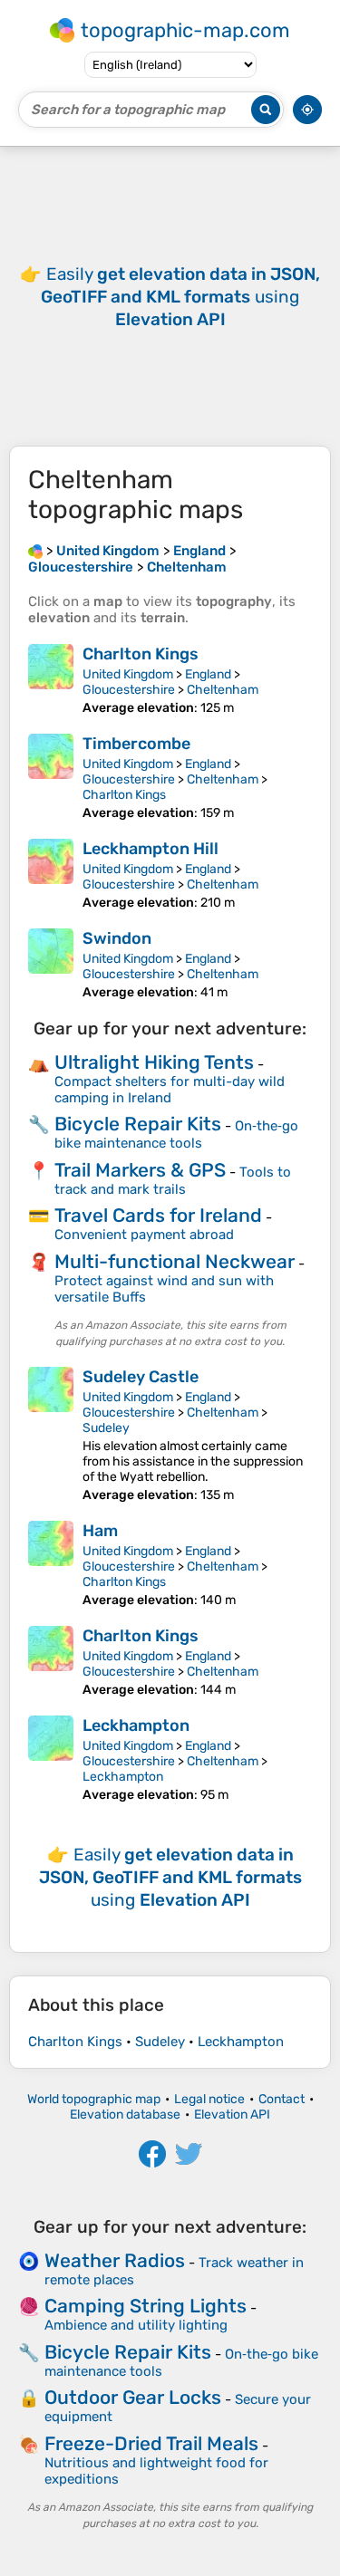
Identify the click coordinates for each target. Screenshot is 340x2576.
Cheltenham (223, 690)
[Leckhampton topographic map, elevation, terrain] (51, 1759)
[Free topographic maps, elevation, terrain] (35, 551)
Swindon (117, 938)
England (208, 674)
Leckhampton (136, 1725)
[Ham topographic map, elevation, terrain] (51, 1564)
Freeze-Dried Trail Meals (151, 2443)
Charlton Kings (141, 654)
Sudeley (106, 1428)
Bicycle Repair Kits (138, 1124)
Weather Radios (115, 2260)
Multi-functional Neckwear (175, 1261)
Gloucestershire (129, 690)
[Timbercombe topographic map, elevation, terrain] (51, 777)
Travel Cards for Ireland (158, 1215)
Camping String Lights (146, 2306)
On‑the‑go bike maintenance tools (176, 1134)
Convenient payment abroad (144, 1235)
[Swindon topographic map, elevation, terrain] (51, 964)
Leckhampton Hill (151, 849)
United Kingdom (128, 674)
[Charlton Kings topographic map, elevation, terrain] (51, 680)
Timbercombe (136, 744)
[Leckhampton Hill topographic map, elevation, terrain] (51, 875)
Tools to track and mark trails (173, 1181)
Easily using (180, 297)
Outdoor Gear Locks (133, 2397)
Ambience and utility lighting (136, 2325)
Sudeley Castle (141, 1377)
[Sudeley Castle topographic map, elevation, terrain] (51, 1435)
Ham (100, 1531)
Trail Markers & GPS (140, 1170)
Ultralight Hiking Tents (154, 1062)
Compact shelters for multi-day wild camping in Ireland (170, 1090)
